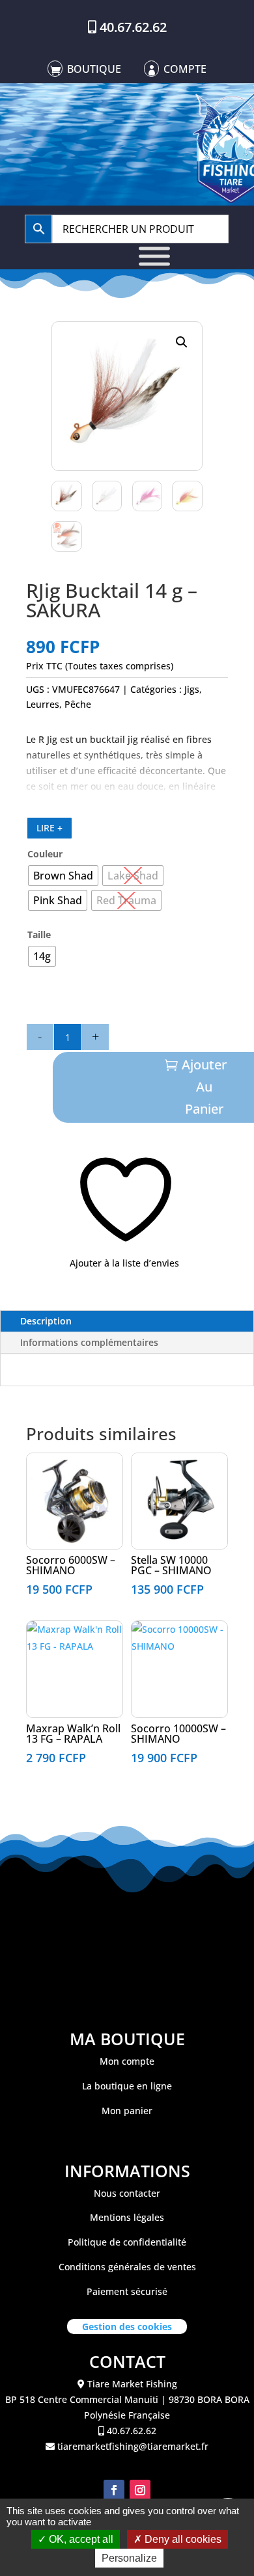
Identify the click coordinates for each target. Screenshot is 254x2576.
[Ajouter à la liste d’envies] (34, 1468)
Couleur (45, 854)
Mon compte (127, 2061)
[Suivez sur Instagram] (140, 2490)
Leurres (43, 704)
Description (46, 1321)
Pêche (78, 704)
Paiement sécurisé (127, 2291)
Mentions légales (127, 2217)
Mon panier (127, 2111)
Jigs (192, 689)
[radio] (63, 876)
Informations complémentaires (89, 1342)
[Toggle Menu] (154, 257)
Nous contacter (127, 2193)
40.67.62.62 (133, 27)
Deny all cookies (182, 2539)
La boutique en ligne (127, 2086)
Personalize (129, 2558)
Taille (39, 934)
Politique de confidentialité (127, 2242)
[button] (182, 342)
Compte (185, 69)
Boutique (94, 69)
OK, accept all (80, 2539)
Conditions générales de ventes (127, 2267)
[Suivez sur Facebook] (114, 2490)
